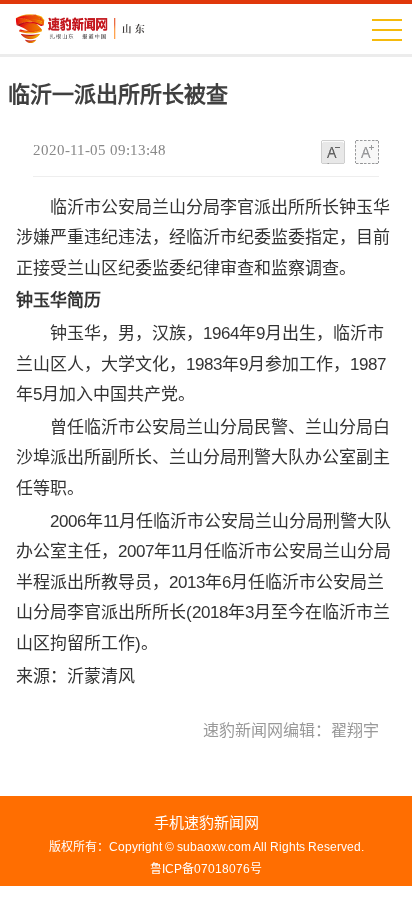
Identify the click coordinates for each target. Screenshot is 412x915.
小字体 (333, 153)
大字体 (367, 153)
